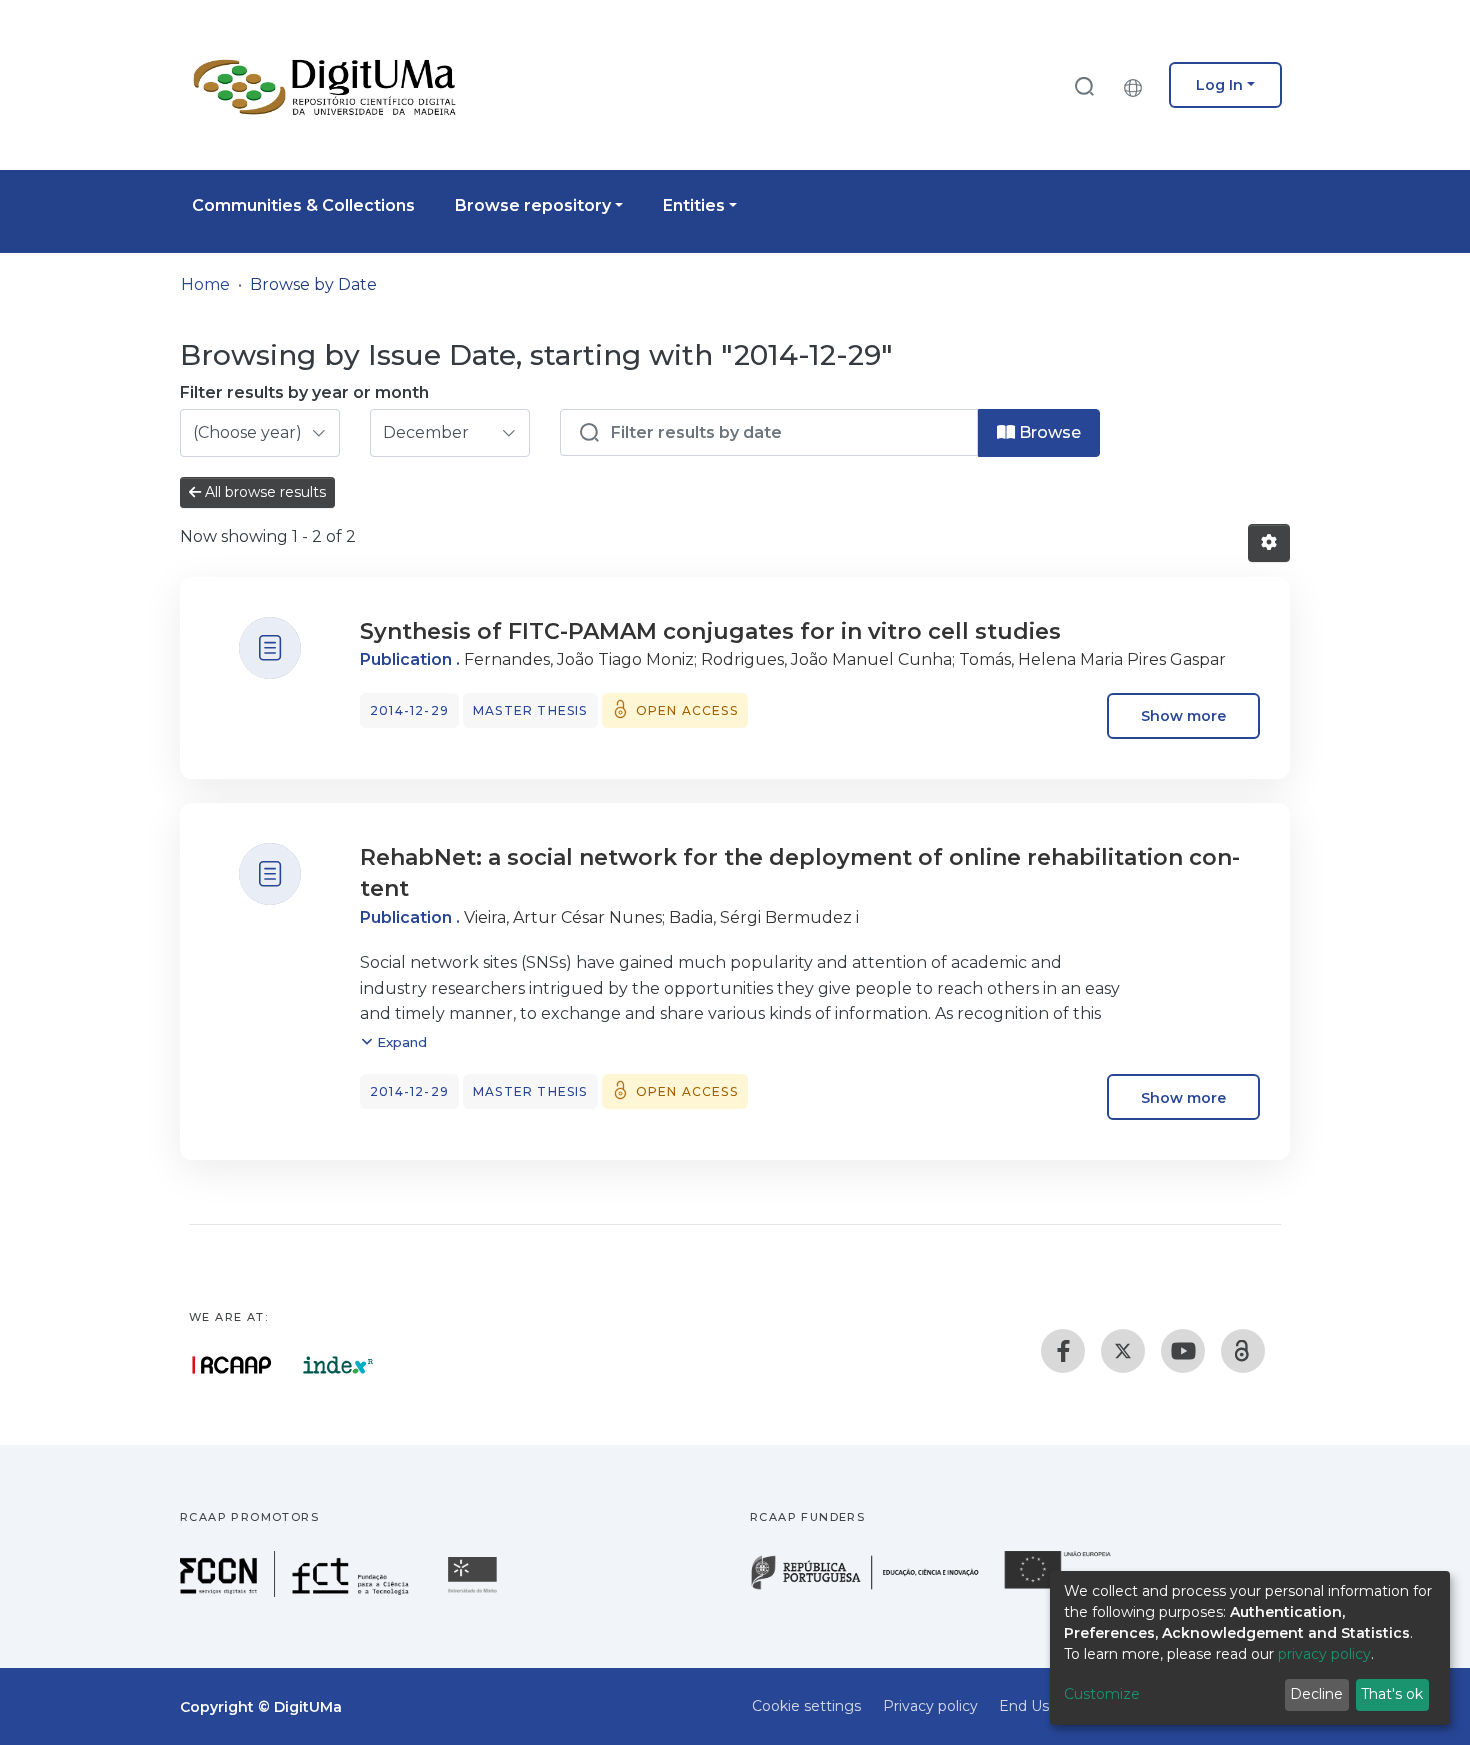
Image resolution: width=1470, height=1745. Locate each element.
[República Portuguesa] (875, 1587)
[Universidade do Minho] (475, 1591)
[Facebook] (1063, 1351)
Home (205, 284)
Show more (1183, 716)
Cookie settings (806, 1706)
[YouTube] (1183, 1351)
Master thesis (530, 710)
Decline (1316, 1694)
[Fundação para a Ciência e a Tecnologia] (297, 1591)
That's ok (1392, 1694)
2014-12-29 (409, 710)
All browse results (263, 492)
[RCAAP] (1243, 1351)
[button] (1138, 85)
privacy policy (1324, 1654)
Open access (687, 710)
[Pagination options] (1269, 543)
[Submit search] (1084, 85)
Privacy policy (930, 1706)
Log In (1219, 85)
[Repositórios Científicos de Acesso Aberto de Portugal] (232, 1365)
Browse (1048, 432)
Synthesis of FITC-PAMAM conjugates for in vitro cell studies (710, 631)
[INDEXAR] (338, 1365)
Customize (1102, 1694)
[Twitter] (1123, 1351)
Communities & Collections (303, 205)
